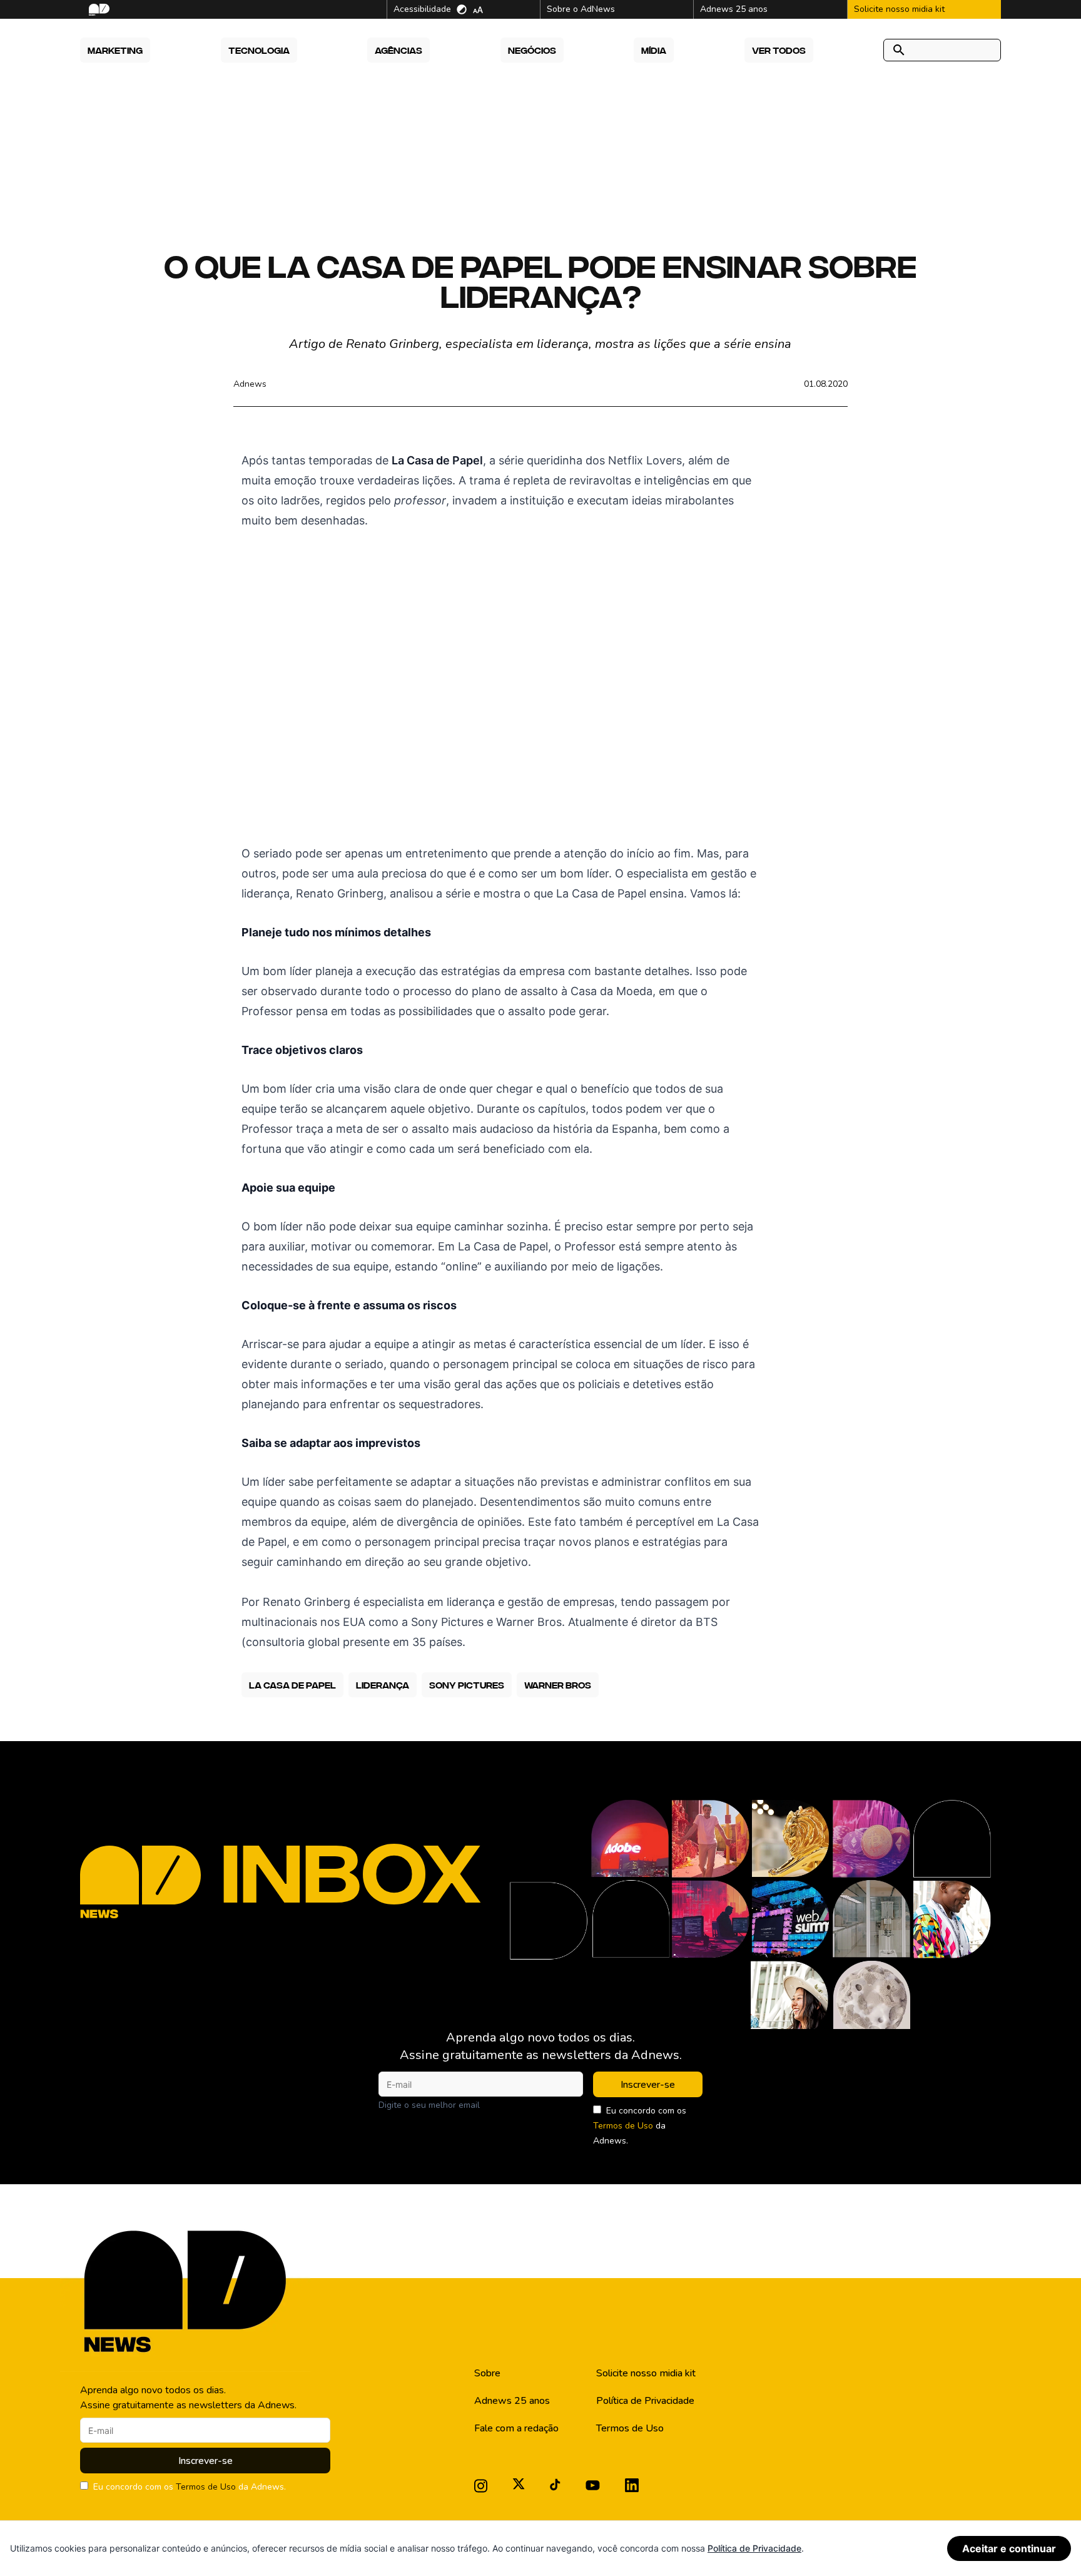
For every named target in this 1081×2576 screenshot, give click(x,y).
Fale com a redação (516, 2428)
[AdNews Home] (98, 10)
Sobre (487, 2373)
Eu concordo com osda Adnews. (640, 2126)
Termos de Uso (623, 2126)
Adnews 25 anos (512, 2401)
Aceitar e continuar (1009, 2548)
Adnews (250, 384)
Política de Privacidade (645, 2401)
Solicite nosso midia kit (646, 2373)
